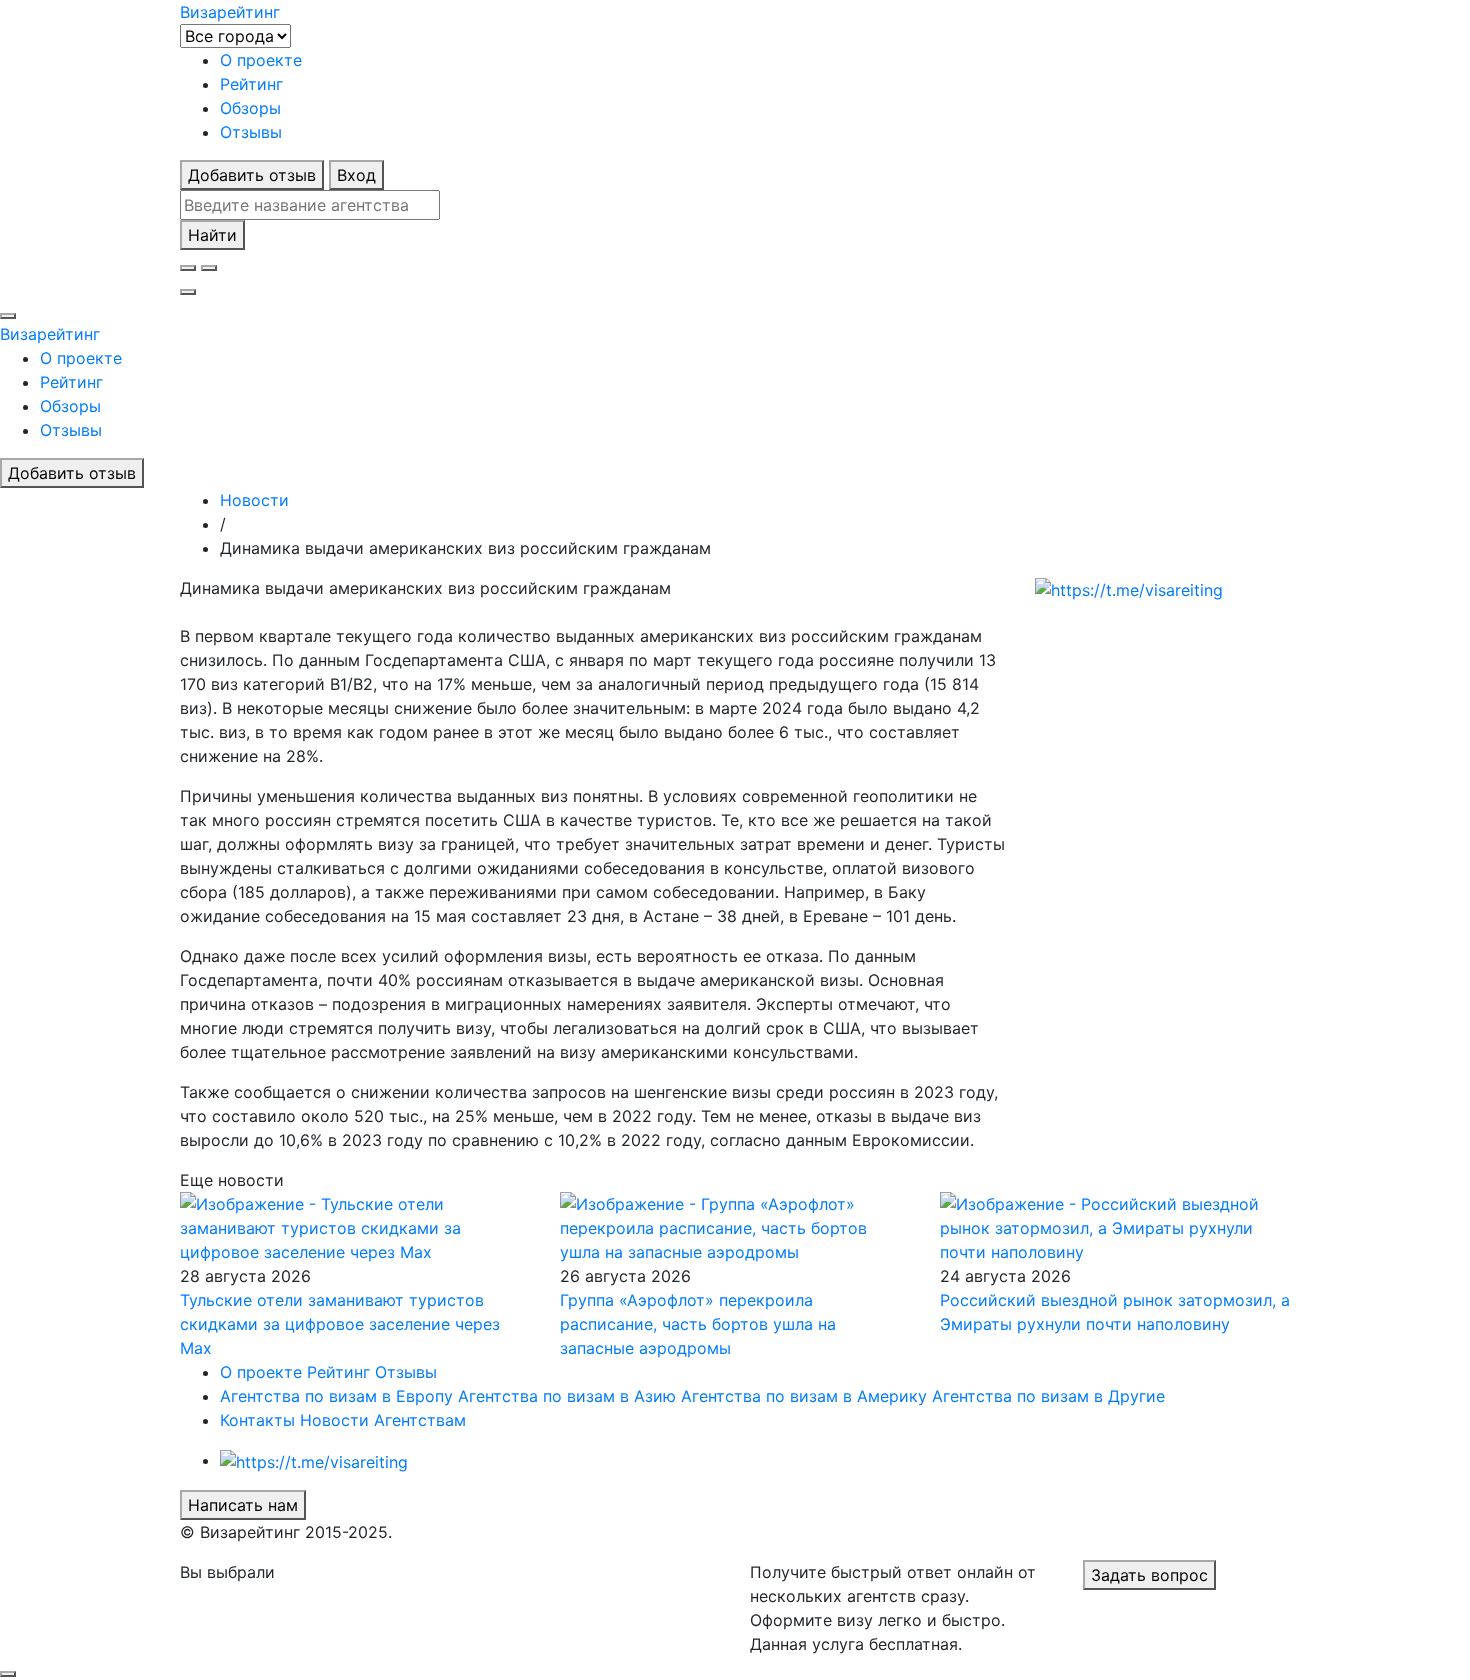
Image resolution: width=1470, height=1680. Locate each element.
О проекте (261, 60)
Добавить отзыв (252, 175)
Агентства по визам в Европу (336, 1396)
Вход (356, 175)
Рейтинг (251, 84)
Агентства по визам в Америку (804, 1396)
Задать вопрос (1149, 1575)
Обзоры (250, 108)
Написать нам (243, 1505)
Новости (334, 1420)
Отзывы (251, 132)
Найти (212, 235)
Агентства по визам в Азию (567, 1396)
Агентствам (420, 1420)
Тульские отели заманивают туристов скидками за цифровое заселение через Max (340, 1324)
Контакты (257, 1420)
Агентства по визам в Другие (1048, 1396)
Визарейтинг (50, 334)
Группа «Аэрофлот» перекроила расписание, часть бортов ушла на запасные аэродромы (698, 1324)
